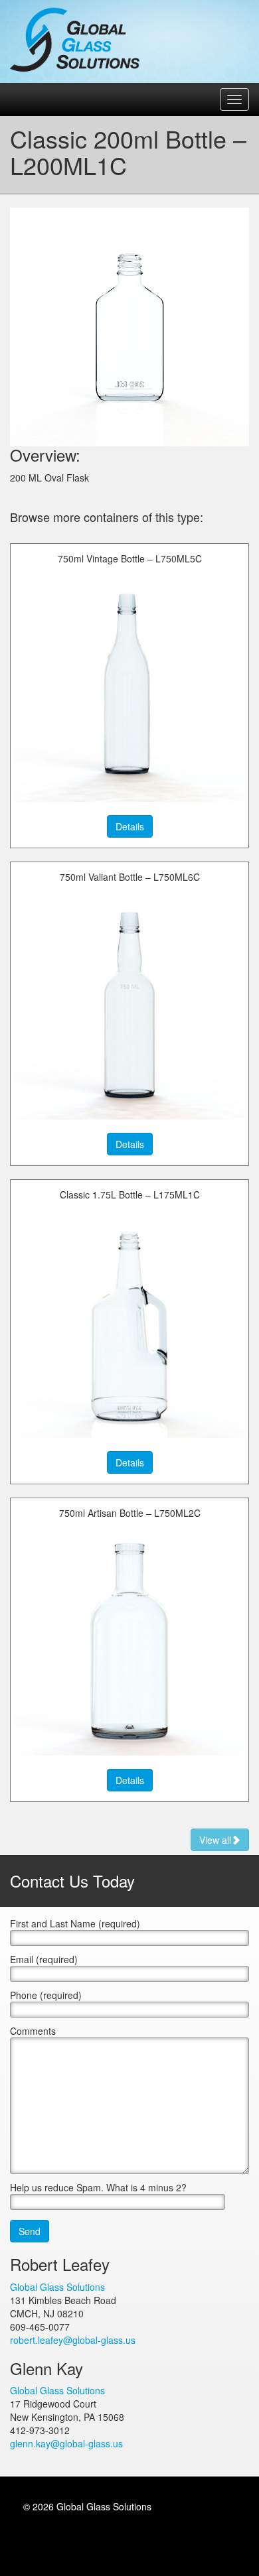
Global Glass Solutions (76, 40)
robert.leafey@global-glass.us (73, 2340)
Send (30, 2231)
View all (215, 1840)
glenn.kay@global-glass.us (66, 2443)
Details (130, 826)
